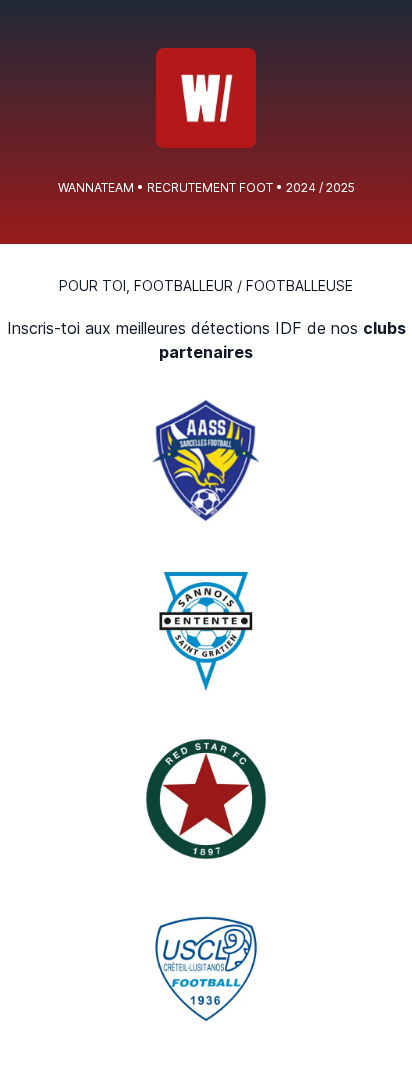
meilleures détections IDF (209, 328)
